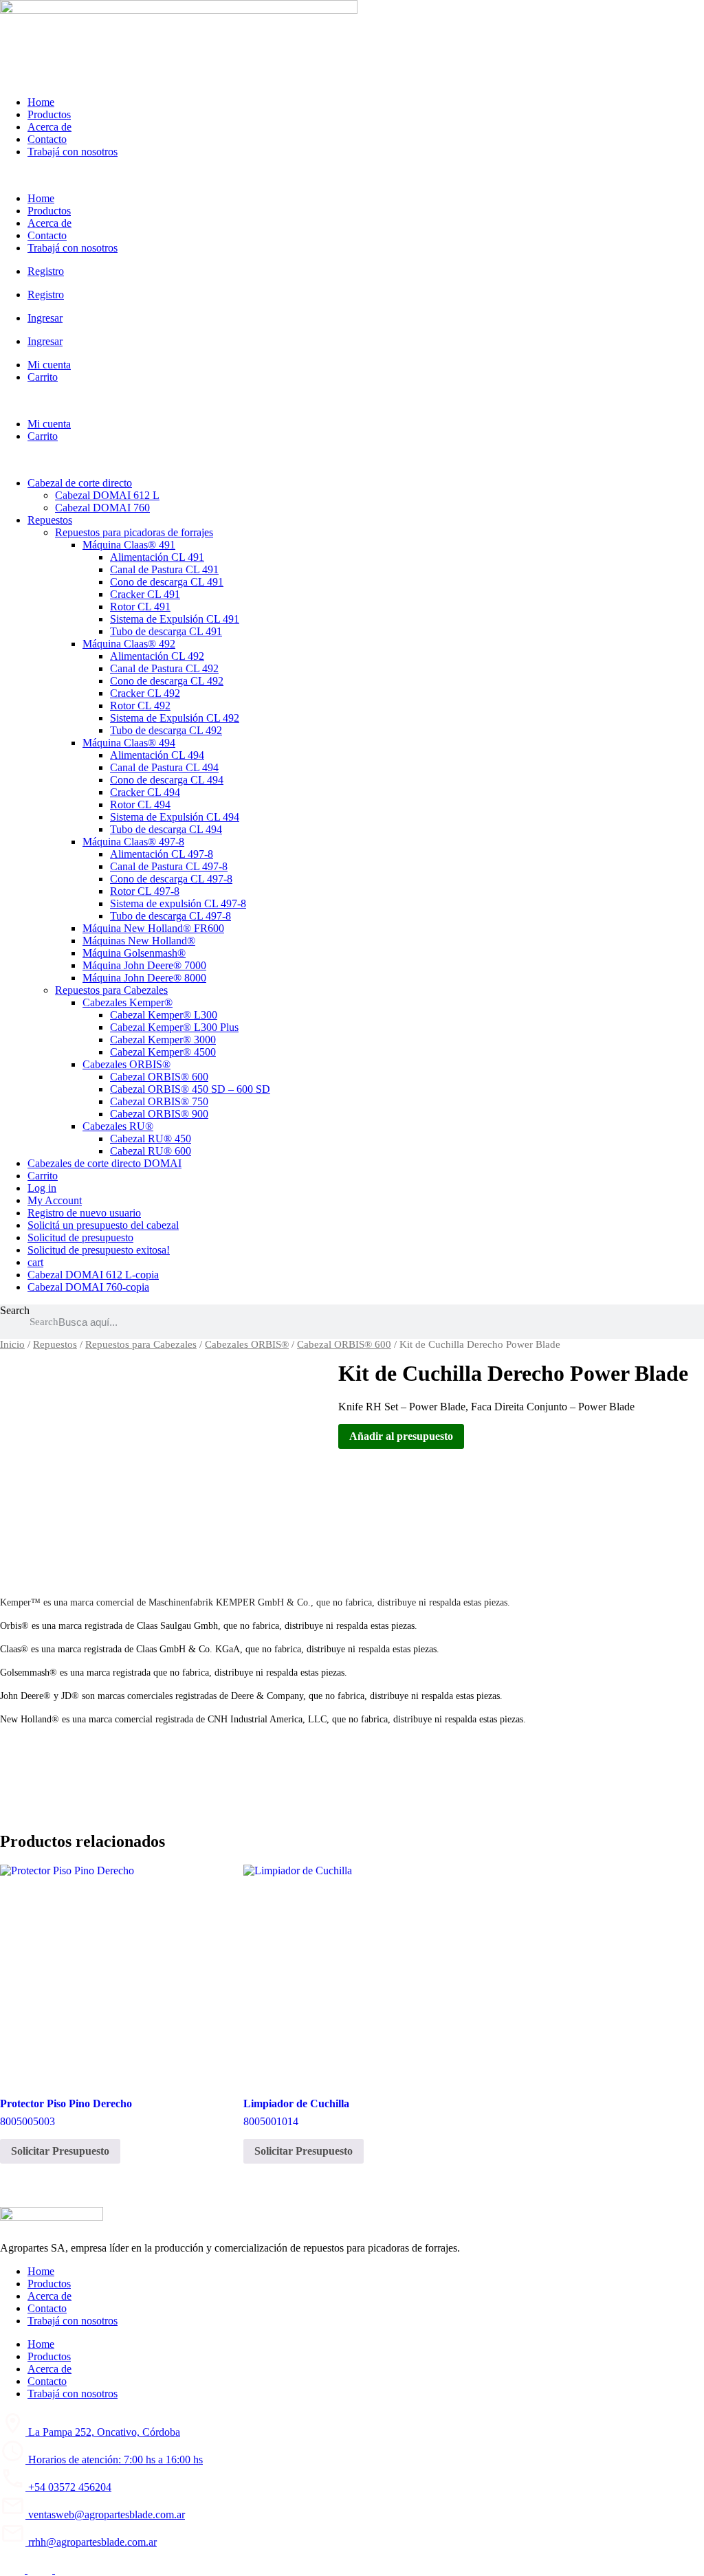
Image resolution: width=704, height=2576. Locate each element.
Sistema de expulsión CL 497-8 (178, 903)
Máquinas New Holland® (139, 941)
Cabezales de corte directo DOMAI (104, 1163)
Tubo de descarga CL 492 (166, 730)
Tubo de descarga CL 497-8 (170, 916)
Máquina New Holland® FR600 (153, 928)
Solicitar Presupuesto (60, 2151)
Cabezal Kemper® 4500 (163, 1052)
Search (15, 1310)
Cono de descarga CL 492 (167, 681)
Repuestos (50, 520)
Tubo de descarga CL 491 (166, 631)
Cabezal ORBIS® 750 (159, 1101)
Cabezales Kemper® (128, 1002)
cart (35, 1262)
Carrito (43, 377)
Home (41, 102)
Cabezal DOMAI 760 (102, 508)
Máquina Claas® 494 (129, 743)
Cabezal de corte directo (80, 483)
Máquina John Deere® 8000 (144, 978)
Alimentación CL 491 (157, 557)
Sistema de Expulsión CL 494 (175, 817)
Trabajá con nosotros (73, 152)
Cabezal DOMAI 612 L (107, 495)
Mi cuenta (49, 365)
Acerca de (49, 127)
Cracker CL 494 (145, 792)
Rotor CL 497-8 (145, 891)
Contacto (47, 139)
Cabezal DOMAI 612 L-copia (93, 1275)
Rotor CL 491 (140, 607)
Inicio (12, 1344)
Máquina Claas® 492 (129, 644)
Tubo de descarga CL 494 (166, 829)
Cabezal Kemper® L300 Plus (174, 1027)
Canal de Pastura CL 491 (164, 569)
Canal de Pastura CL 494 (164, 767)
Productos (49, 114)
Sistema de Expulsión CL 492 (175, 718)
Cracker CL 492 (145, 693)
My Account (55, 1200)
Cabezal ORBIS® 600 (159, 1077)
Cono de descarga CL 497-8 (171, 879)
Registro (46, 271)
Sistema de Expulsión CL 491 (175, 619)
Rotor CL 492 (140, 706)
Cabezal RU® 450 (151, 1139)
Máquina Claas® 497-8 (133, 842)
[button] (352, 175)
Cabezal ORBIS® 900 (159, 1114)
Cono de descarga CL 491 (167, 582)
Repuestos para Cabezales (111, 990)
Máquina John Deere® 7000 (144, 965)
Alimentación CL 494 (157, 755)
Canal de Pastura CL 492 (164, 668)
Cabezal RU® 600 (151, 1151)
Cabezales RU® (118, 1126)
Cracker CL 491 (145, 594)
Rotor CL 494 (140, 804)
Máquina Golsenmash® (134, 953)
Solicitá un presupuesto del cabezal (103, 1225)
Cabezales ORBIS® (126, 1064)
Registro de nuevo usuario (84, 1213)
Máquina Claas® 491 (129, 545)
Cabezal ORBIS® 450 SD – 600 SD (190, 1089)
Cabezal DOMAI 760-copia (88, 1287)
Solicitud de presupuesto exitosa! (99, 1250)
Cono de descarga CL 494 (167, 780)
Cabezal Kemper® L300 (164, 1015)
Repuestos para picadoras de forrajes (134, 532)
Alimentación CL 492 (157, 656)
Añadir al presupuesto (401, 1436)
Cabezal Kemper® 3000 (163, 1040)
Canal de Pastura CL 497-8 (169, 866)
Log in (42, 1188)
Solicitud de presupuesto (80, 1237)
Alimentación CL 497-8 (162, 854)
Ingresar (45, 318)
